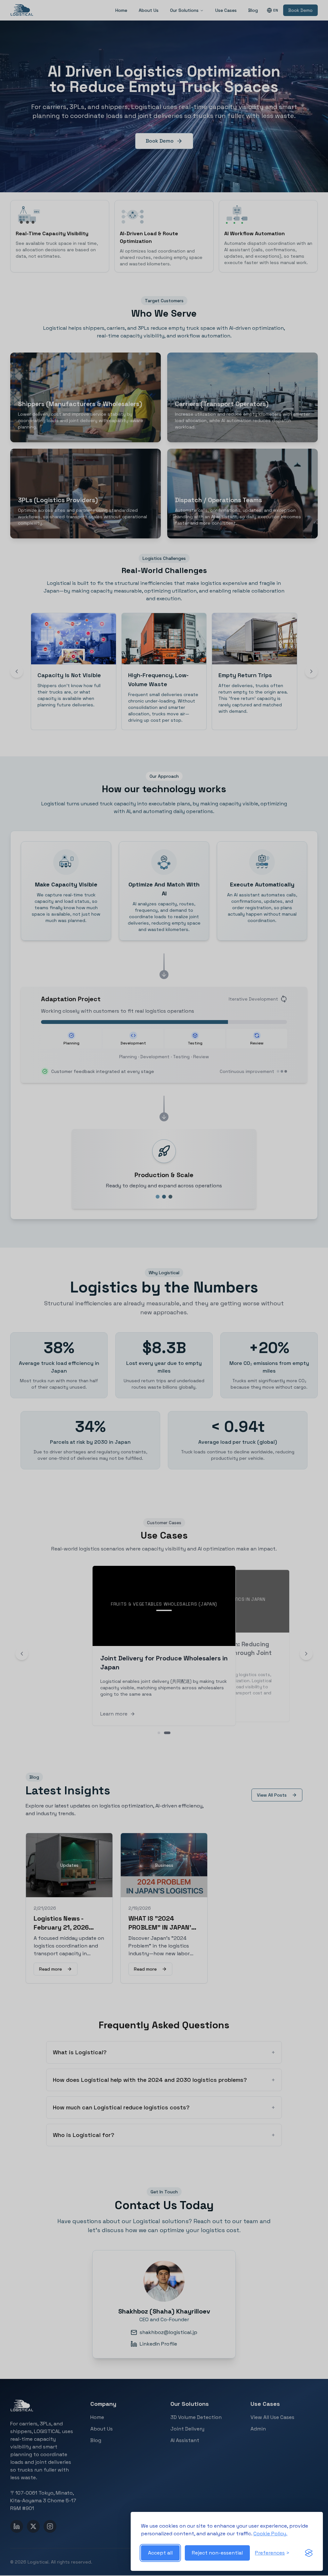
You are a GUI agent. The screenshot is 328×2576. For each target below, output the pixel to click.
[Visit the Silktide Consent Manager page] (309, 2553)
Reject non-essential (217, 2553)
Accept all (160, 2553)
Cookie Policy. (270, 2534)
